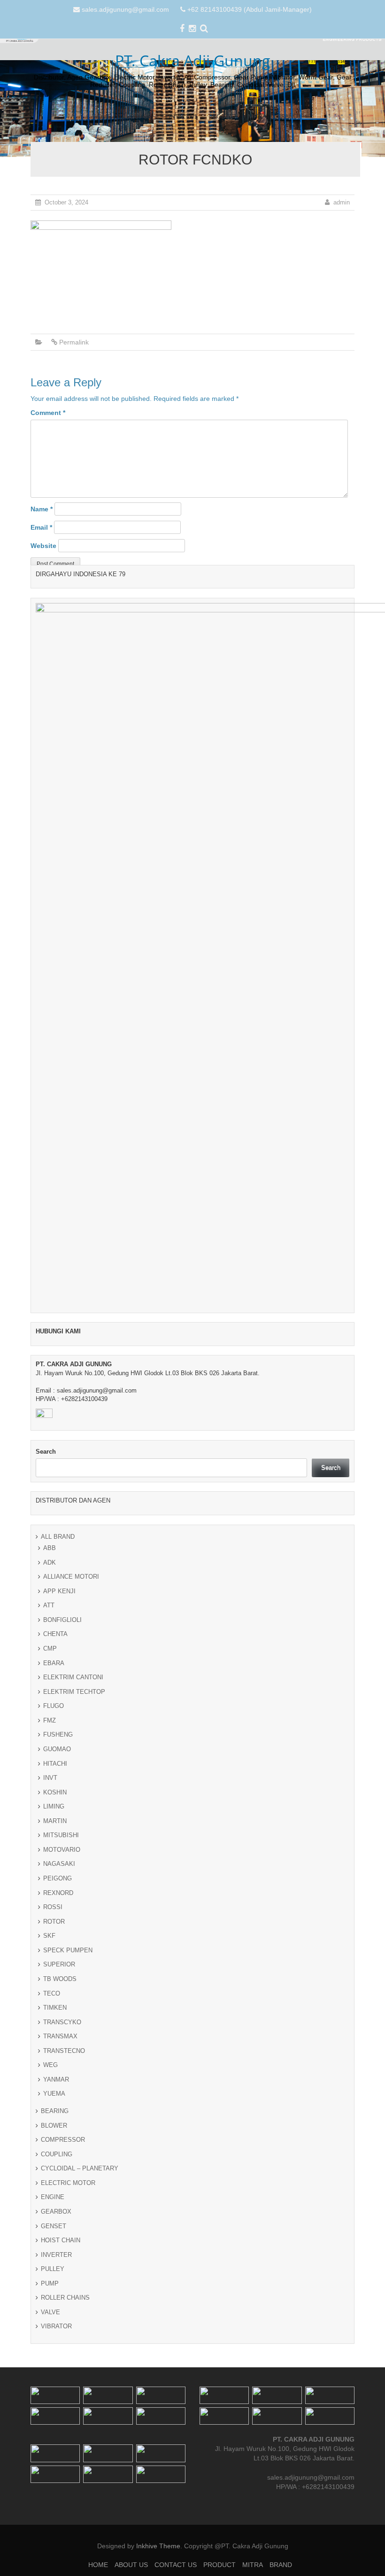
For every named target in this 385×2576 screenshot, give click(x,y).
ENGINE (53, 2197)
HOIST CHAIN (61, 2240)
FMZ (50, 1720)
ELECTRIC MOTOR (68, 2183)
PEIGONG (58, 1878)
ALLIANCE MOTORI (71, 1577)
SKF (49, 1936)
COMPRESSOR (63, 2140)
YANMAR (56, 2079)
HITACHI (55, 1764)
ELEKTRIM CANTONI (73, 1677)
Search (46, 1452)
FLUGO (54, 1706)
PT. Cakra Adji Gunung (193, 60)
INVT (50, 1778)
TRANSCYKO (62, 2022)
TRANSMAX (60, 2036)
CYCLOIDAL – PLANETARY (80, 2168)
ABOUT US (136, 116)
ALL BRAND (58, 1537)
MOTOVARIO (62, 1850)
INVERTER (56, 2255)
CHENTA (55, 1634)
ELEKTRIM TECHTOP (74, 1692)
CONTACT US (180, 116)
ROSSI (53, 1907)
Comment (48, 413)
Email (41, 527)
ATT (49, 1605)
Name (42, 509)
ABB (50, 1548)
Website (43, 546)
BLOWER (54, 2126)
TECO (52, 1993)
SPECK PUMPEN (68, 1950)
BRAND (288, 116)
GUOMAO (57, 1749)
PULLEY (53, 2269)
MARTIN (55, 1821)
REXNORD (58, 1893)
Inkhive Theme (158, 2546)
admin (342, 202)
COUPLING (57, 2154)
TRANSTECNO (64, 2051)
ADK (50, 1562)
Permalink (74, 342)
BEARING (55, 2111)
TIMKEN (55, 2008)
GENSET (54, 2226)
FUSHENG (58, 1734)
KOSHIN (55, 1792)
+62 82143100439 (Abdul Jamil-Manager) (250, 9)
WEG (50, 2065)
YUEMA (54, 2094)
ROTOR (54, 1922)
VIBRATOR (56, 2326)
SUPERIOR (59, 1964)
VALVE (50, 2312)
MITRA (257, 116)
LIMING (54, 1806)
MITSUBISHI (61, 1835)
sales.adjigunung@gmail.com (125, 9)
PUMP (50, 2283)
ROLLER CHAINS (65, 2298)
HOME (102, 116)
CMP (50, 1648)
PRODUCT (223, 116)
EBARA (54, 1663)
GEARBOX (56, 2212)
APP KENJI (59, 1591)
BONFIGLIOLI (62, 1620)
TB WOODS (60, 1979)
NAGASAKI (59, 1864)
